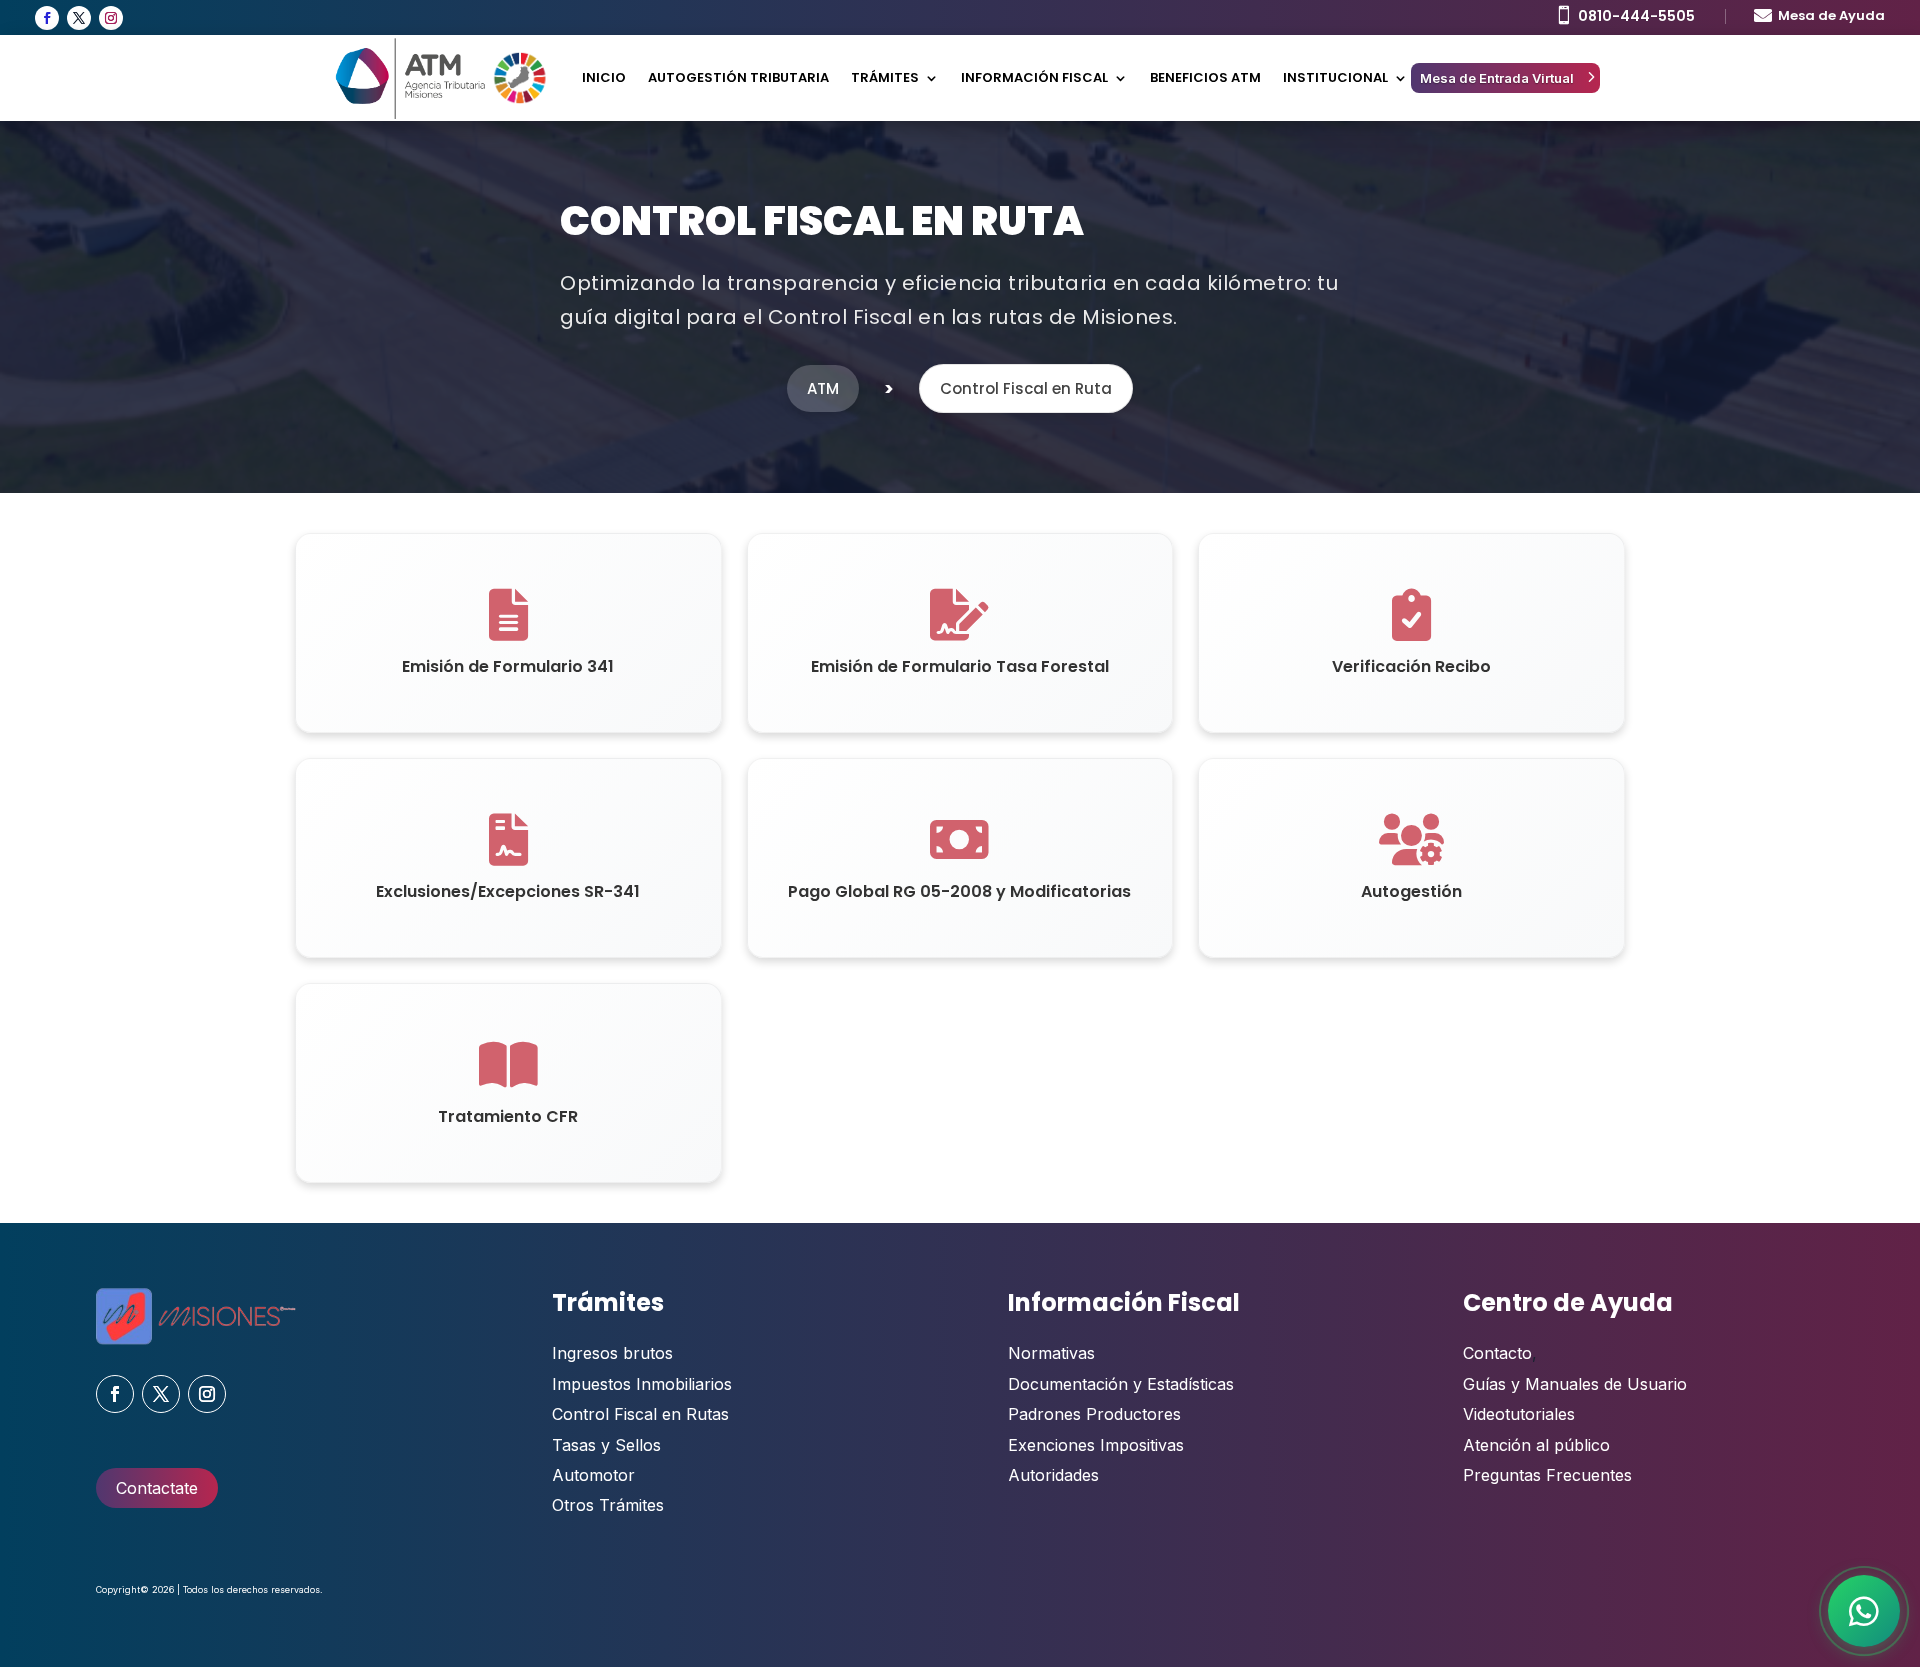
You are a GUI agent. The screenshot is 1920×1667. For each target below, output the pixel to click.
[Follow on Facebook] (47, 18)
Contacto (1497, 1353)
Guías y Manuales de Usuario (1575, 1384)
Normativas (1051, 1353)
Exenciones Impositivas (1096, 1445)
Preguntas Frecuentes (1547, 1475)
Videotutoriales (1519, 1414)
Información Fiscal (1034, 77)
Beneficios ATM (1205, 77)
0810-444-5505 (1636, 16)
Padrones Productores (1094, 1414)
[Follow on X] (79, 18)
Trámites (885, 77)
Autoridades (1053, 1475)
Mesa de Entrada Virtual (1497, 78)
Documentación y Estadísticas (1121, 1384)
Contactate (157, 1488)
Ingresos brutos (612, 1353)
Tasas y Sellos (606, 1445)
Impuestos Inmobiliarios (642, 1384)
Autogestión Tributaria (738, 77)
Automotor (593, 1475)
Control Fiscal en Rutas (640, 1414)
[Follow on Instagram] (111, 18)
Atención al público (1536, 1445)
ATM (823, 388)
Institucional (1335, 77)
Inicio (604, 77)
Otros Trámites (608, 1505)
